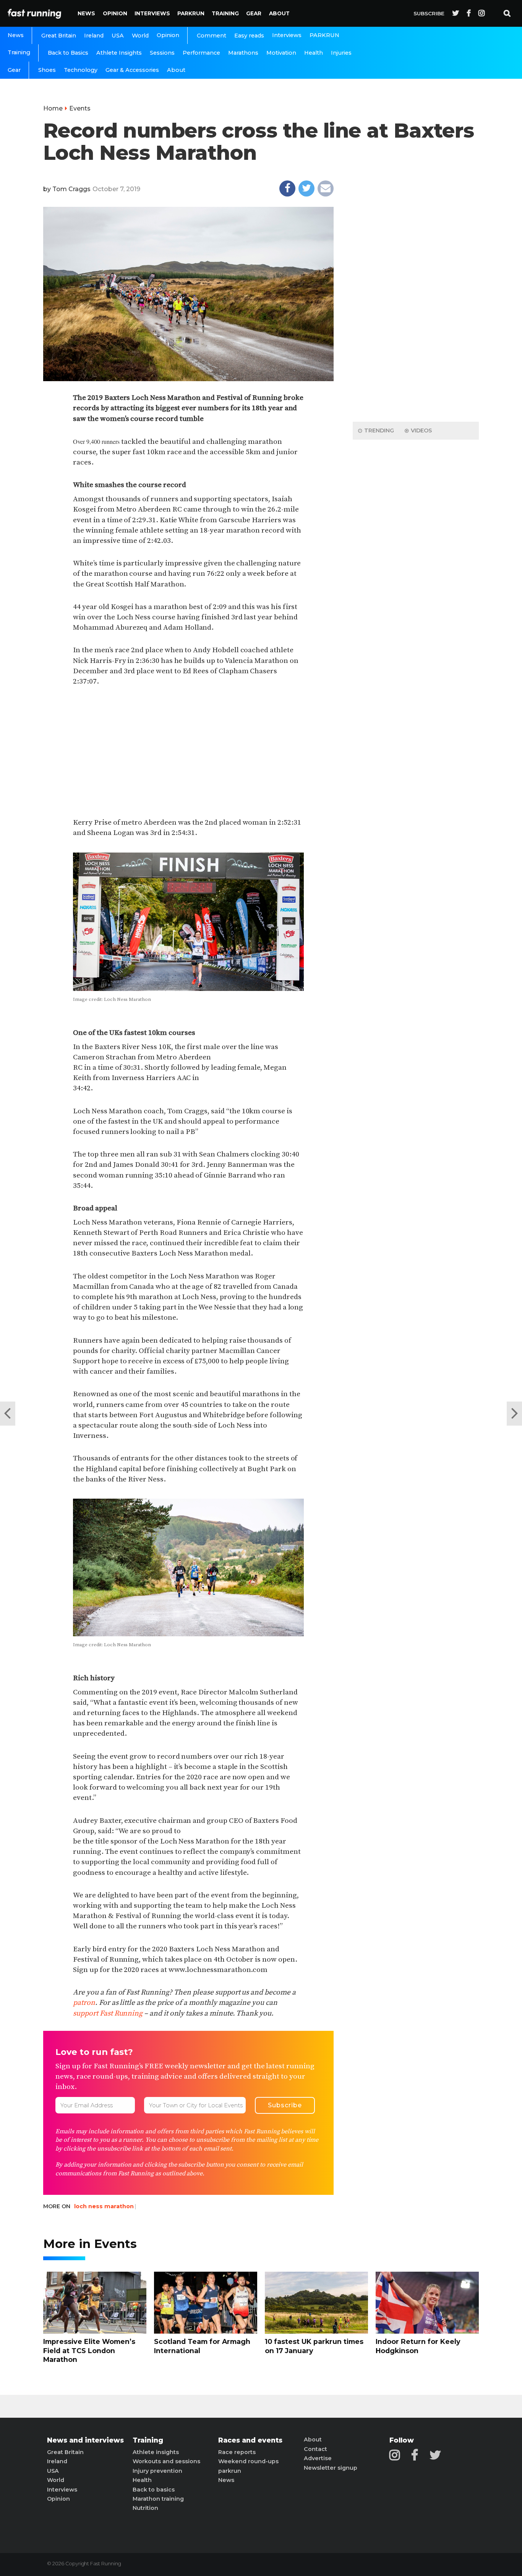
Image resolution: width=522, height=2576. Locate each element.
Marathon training (158, 2499)
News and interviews (85, 2440)
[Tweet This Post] (306, 188)
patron (84, 2003)
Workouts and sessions (166, 2461)
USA (118, 36)
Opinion (115, 13)
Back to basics (154, 2490)
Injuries (341, 53)
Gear (254, 13)
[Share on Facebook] (287, 188)
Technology (81, 70)
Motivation (281, 53)
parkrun (230, 2471)
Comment (212, 36)
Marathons (243, 53)
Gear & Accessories (132, 70)
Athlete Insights (119, 53)
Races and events (250, 2440)
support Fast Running (108, 2013)
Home (53, 108)
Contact (315, 2449)
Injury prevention (157, 2471)
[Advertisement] (188, 752)
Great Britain (59, 36)
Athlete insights (156, 2452)
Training (225, 13)
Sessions (162, 53)
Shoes (47, 70)
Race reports (237, 2452)
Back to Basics (68, 53)
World (140, 36)
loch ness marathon (104, 2206)
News (86, 13)
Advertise (318, 2458)
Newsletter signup (331, 2468)
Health (314, 53)
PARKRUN (191, 13)
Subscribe (429, 13)
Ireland (94, 36)
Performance (201, 53)
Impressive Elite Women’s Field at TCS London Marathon (89, 2350)
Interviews (152, 13)
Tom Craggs (71, 189)
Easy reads (249, 36)
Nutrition (145, 2508)
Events (80, 108)
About (279, 13)
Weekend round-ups (248, 2461)
